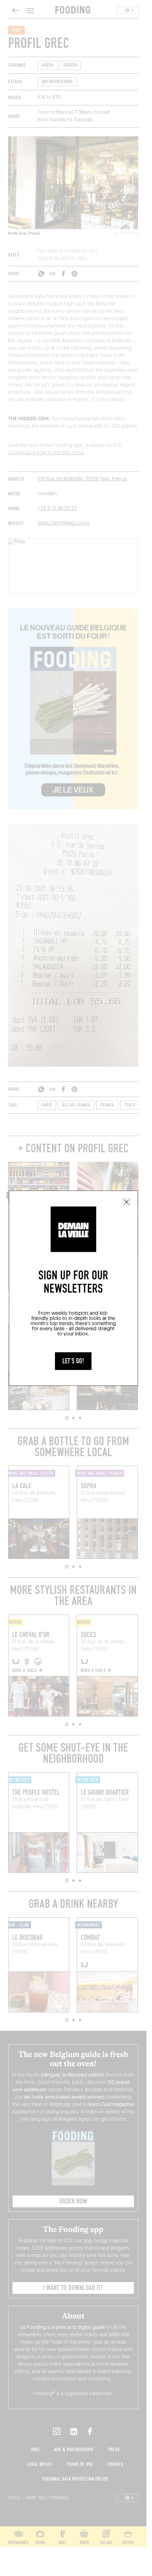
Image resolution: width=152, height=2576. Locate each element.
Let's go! (73, 1361)
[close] (127, 1202)
